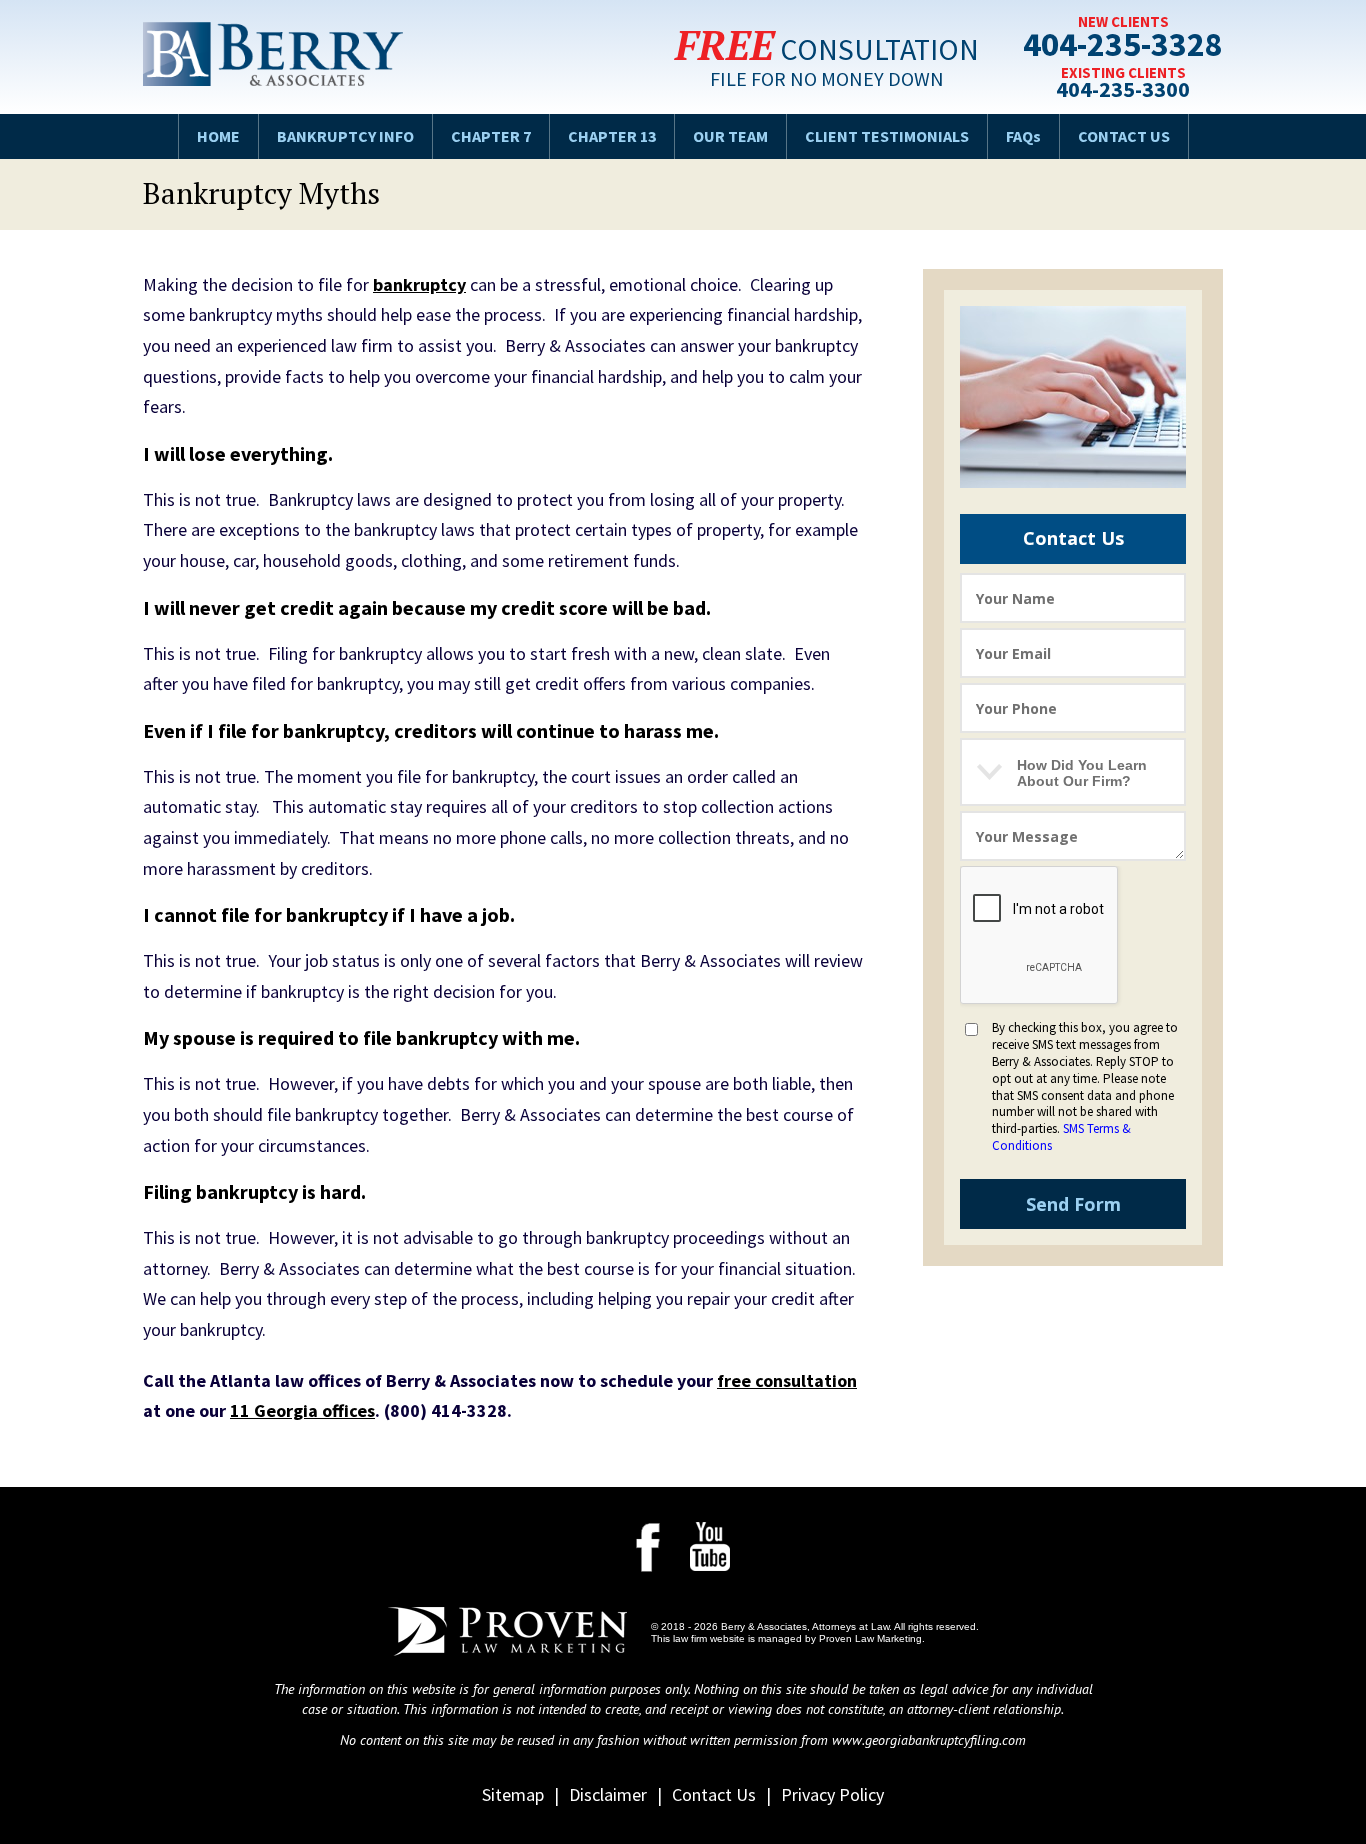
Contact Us (1124, 136)
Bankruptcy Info (345, 136)
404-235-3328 (1123, 47)
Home (218, 136)
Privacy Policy (832, 1794)
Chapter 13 (612, 136)
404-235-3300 (1123, 90)
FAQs (1023, 136)
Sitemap (513, 1794)
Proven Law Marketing (870, 1638)
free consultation (787, 1380)
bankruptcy (419, 284)
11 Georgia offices (302, 1410)
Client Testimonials (887, 136)
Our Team (730, 136)
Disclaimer (608, 1794)
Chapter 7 (491, 136)
